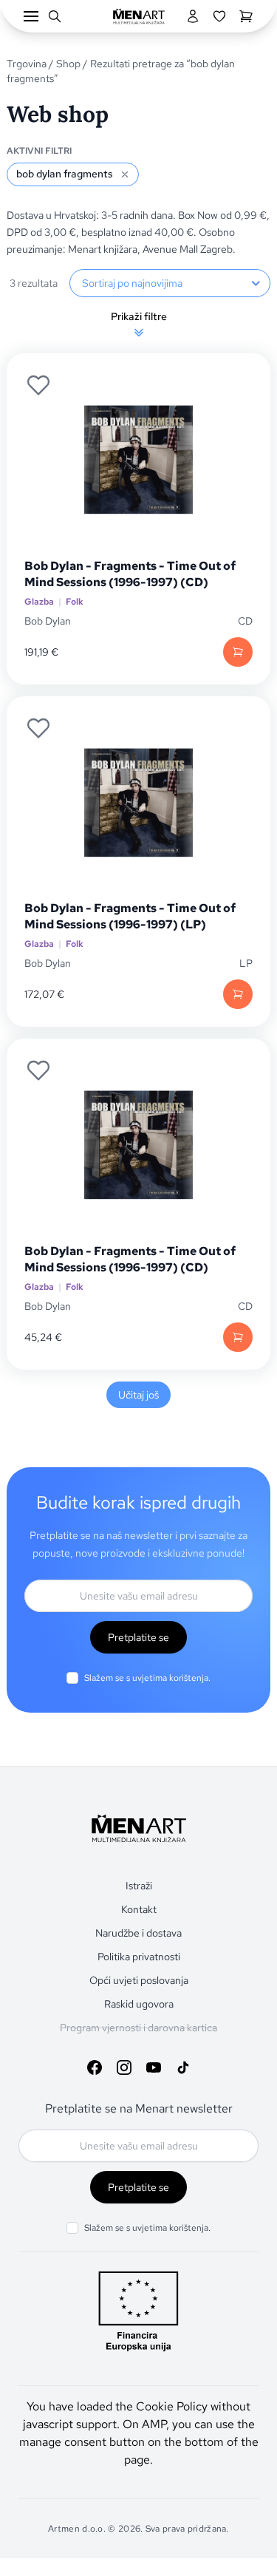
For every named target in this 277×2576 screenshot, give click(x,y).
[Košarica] (246, 16)
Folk (75, 602)
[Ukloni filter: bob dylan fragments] (125, 174)
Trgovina (27, 64)
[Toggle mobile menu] (31, 16)
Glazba (39, 602)
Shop (68, 64)
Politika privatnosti (139, 1957)
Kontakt (139, 1909)
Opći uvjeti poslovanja (139, 1980)
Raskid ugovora (139, 2004)
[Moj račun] (193, 16)
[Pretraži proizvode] (55, 16)
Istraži (139, 1886)
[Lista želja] (219, 16)
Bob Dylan (48, 621)
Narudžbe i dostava (138, 1933)
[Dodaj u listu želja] (38, 385)
